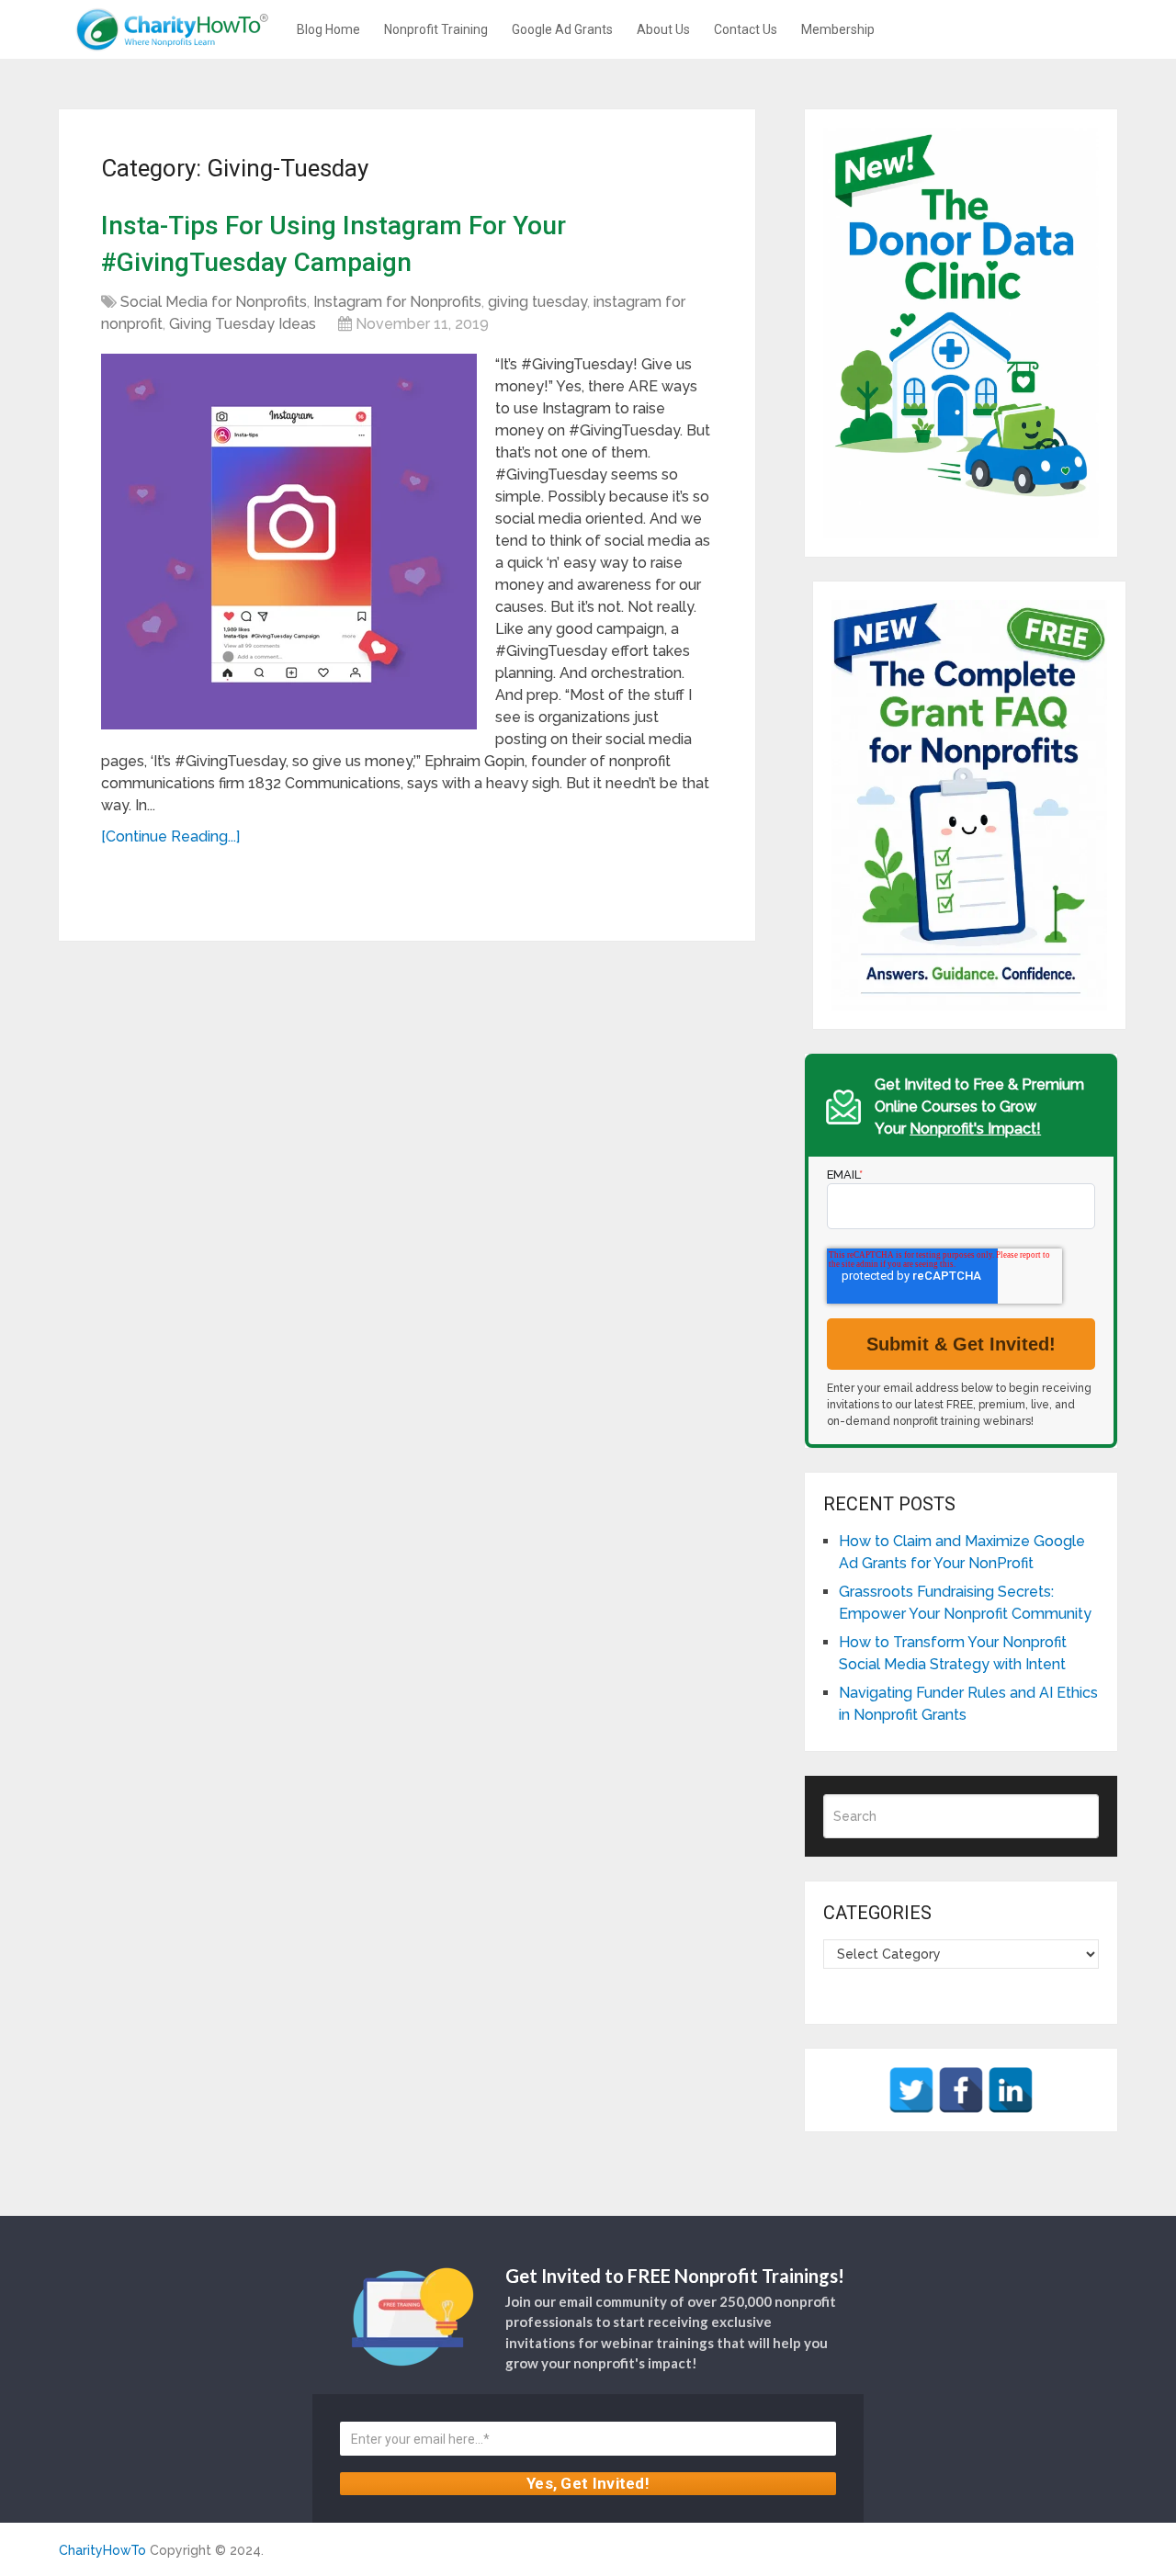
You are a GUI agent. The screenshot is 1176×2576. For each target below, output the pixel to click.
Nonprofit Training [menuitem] (436, 29)
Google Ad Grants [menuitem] (562, 29)
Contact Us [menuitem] (746, 29)
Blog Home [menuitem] (328, 29)
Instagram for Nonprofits (397, 302)
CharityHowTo (102, 2550)
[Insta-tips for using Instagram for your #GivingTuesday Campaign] (289, 542)
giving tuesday (537, 302)
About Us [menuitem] (663, 29)
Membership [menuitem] (838, 29)
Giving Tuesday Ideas (243, 324)
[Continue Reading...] (170, 836)
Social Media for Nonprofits (214, 302)
